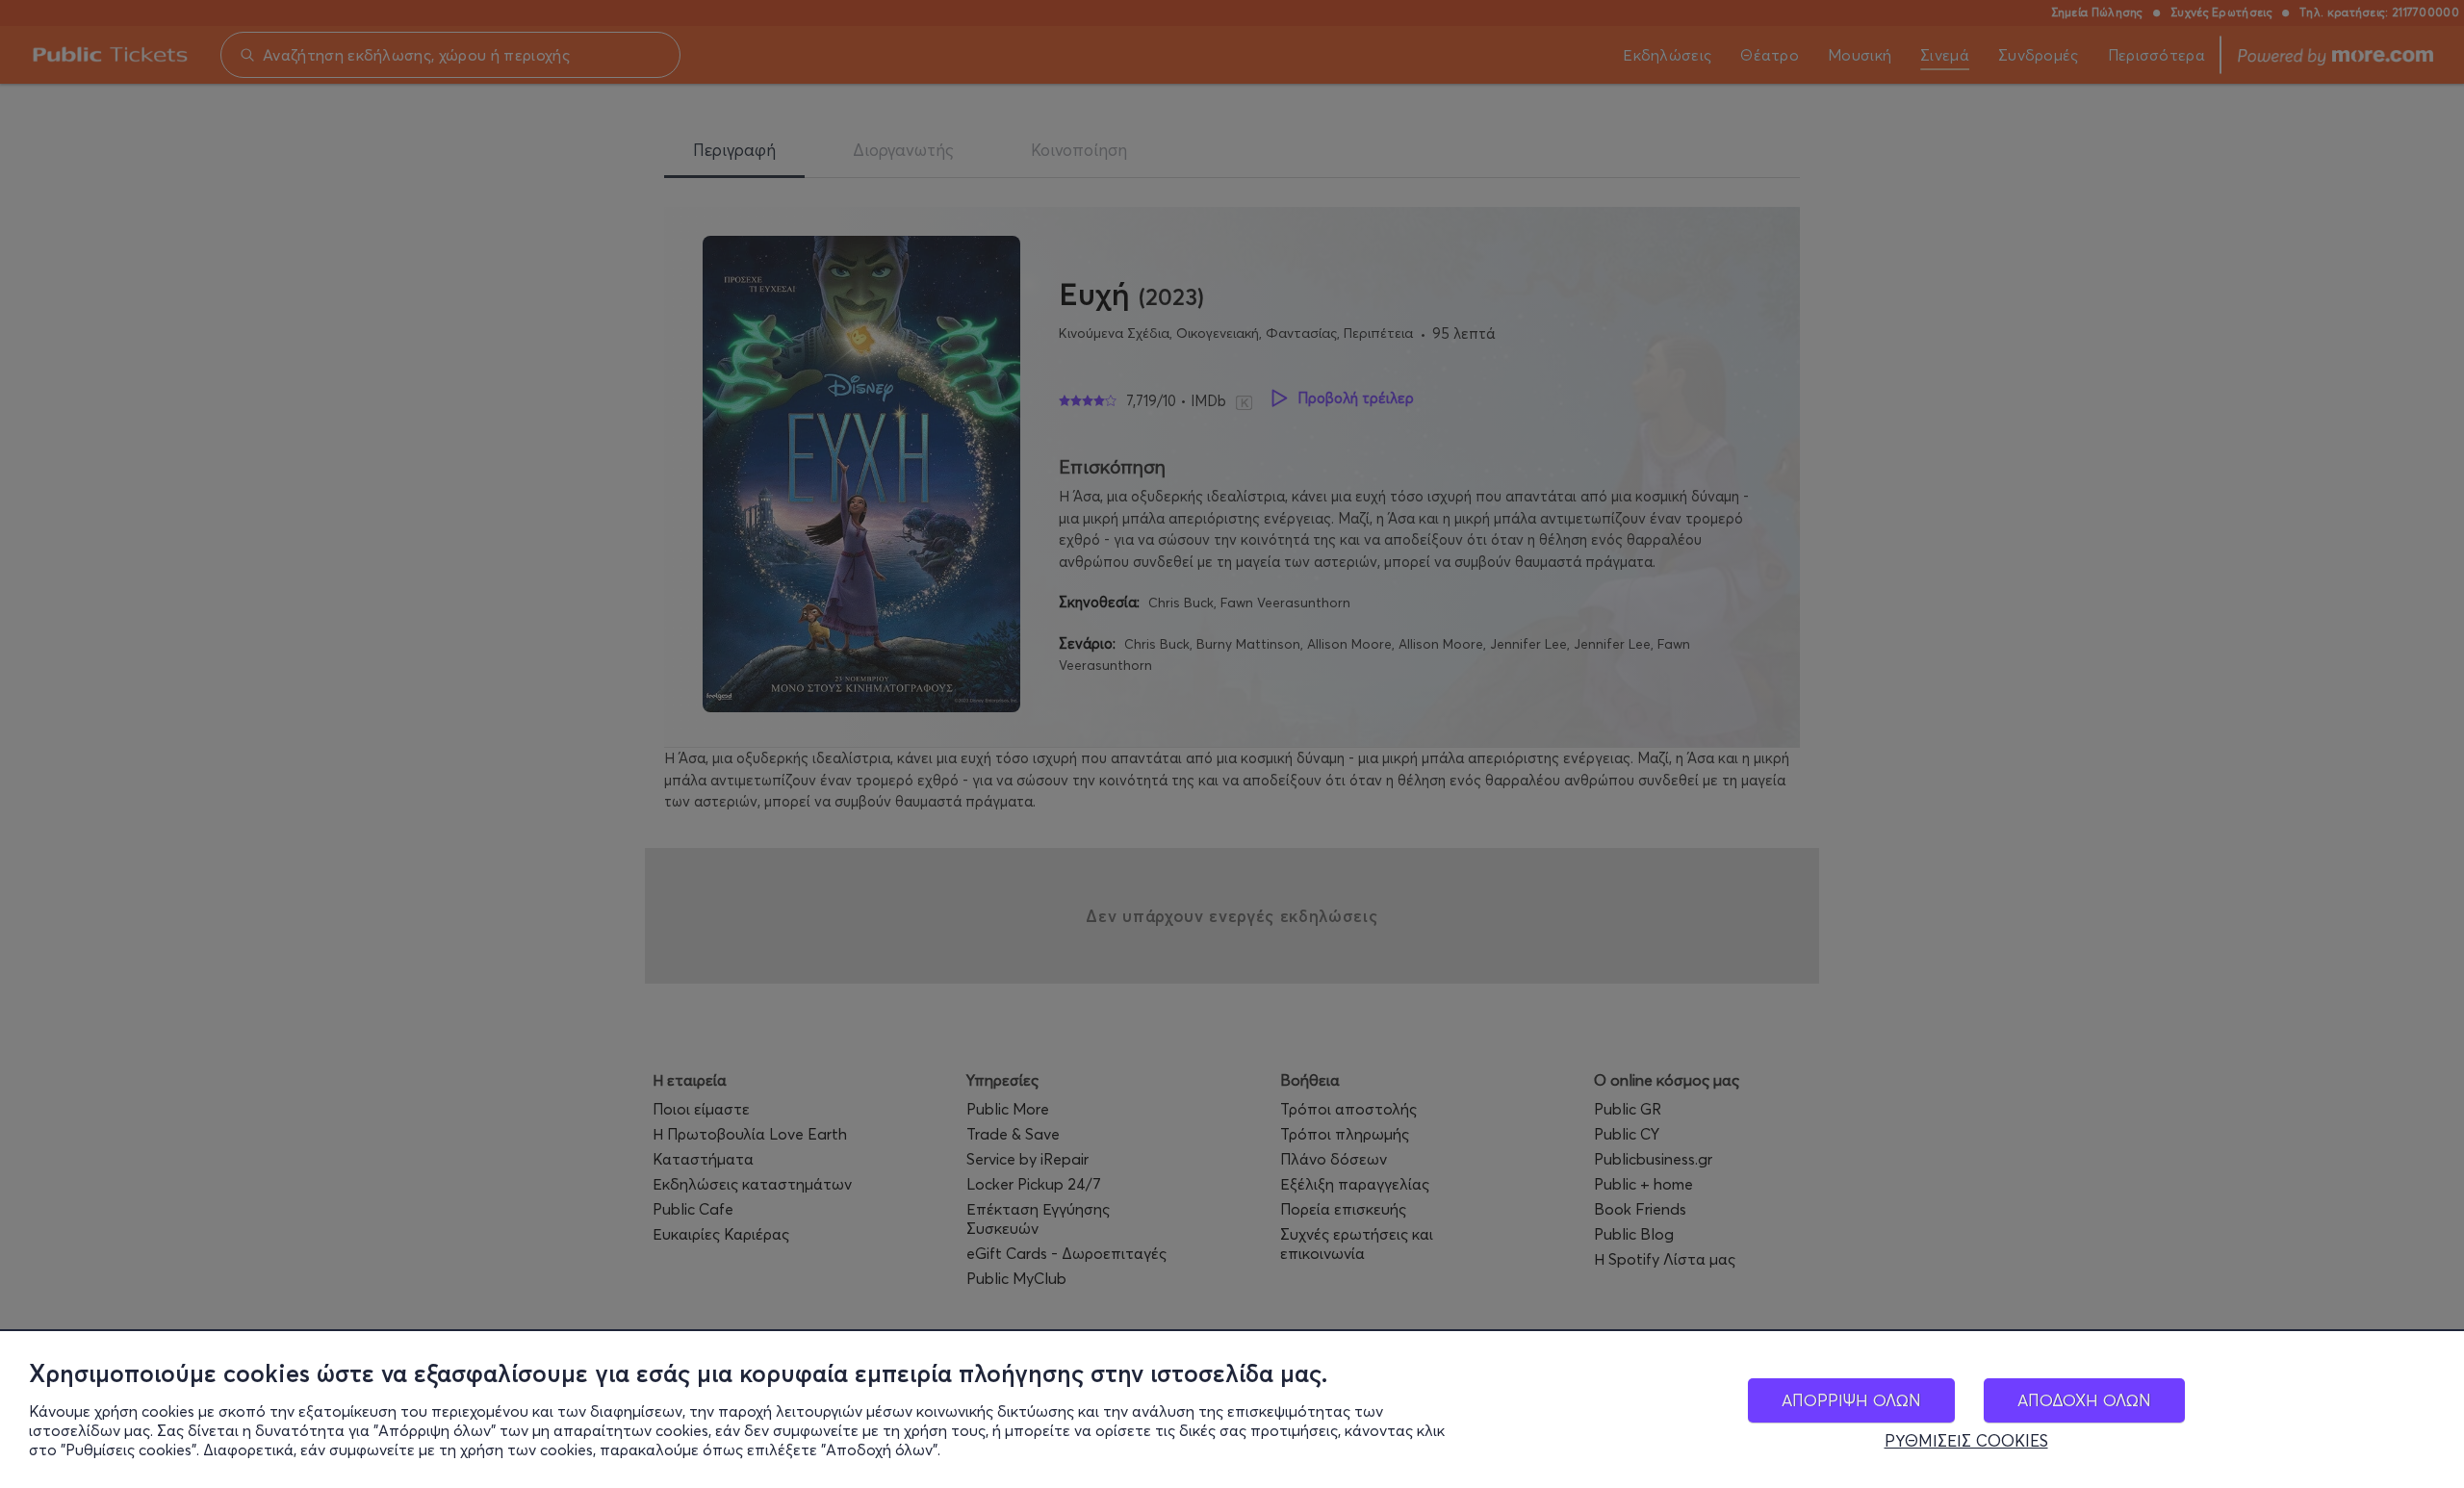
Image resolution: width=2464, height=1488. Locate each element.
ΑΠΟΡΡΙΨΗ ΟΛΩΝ (1851, 1400)
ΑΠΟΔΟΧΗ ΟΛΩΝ (2084, 1400)
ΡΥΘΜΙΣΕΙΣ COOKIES (1966, 1441)
